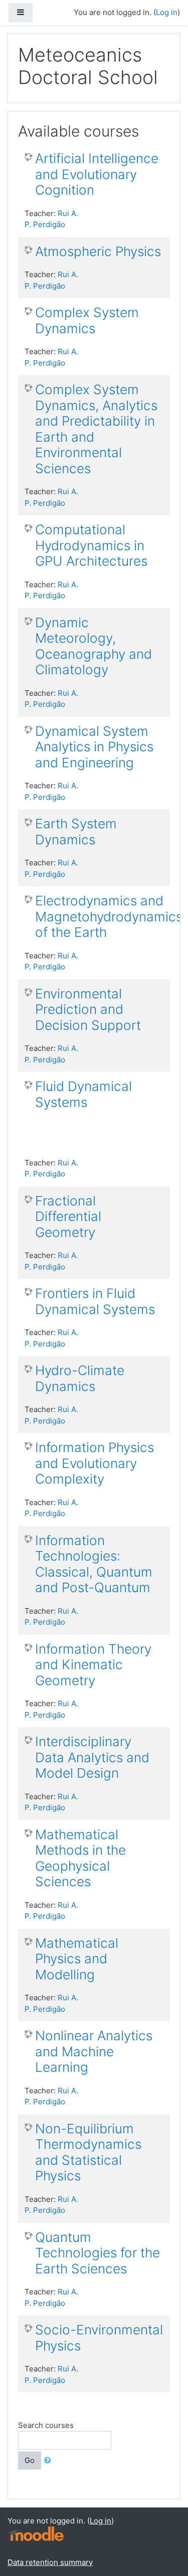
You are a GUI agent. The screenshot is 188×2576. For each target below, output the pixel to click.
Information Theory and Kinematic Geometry (93, 1665)
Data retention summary (50, 2562)
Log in (167, 12)
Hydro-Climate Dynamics (80, 1378)
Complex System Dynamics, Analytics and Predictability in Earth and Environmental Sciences (96, 429)
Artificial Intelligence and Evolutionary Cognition (97, 174)
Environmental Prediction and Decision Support (88, 1009)
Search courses (46, 2425)
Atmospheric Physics (98, 251)
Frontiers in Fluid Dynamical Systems (95, 1301)
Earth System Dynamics (76, 832)
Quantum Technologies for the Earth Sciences (98, 2253)
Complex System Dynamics (87, 320)
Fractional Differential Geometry (68, 1216)
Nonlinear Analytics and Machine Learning (94, 2051)
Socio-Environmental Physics (99, 2338)
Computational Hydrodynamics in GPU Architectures (91, 545)
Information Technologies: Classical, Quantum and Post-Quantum (94, 1564)
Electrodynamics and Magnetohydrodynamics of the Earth (109, 916)
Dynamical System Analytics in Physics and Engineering (94, 747)
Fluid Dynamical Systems (83, 1094)
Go (30, 2460)
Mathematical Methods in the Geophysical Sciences (80, 1858)
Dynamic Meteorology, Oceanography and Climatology (93, 646)
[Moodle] (36, 2533)
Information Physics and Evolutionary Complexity (95, 1463)
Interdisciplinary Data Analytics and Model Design (92, 1757)
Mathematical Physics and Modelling (77, 1959)
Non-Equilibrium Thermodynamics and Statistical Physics (88, 2152)
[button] (50, 2461)
